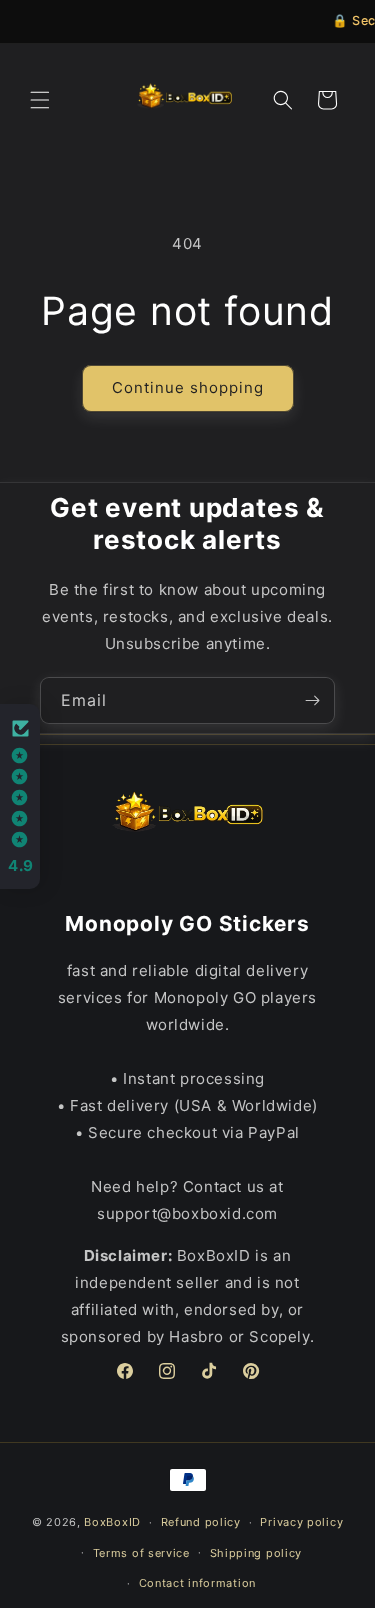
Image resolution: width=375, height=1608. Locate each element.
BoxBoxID (112, 1522)
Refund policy (201, 1522)
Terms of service (141, 1553)
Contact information (197, 1583)
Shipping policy (256, 1553)
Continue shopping (188, 387)
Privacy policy (301, 1522)
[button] (40, 100)
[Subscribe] (312, 700)
